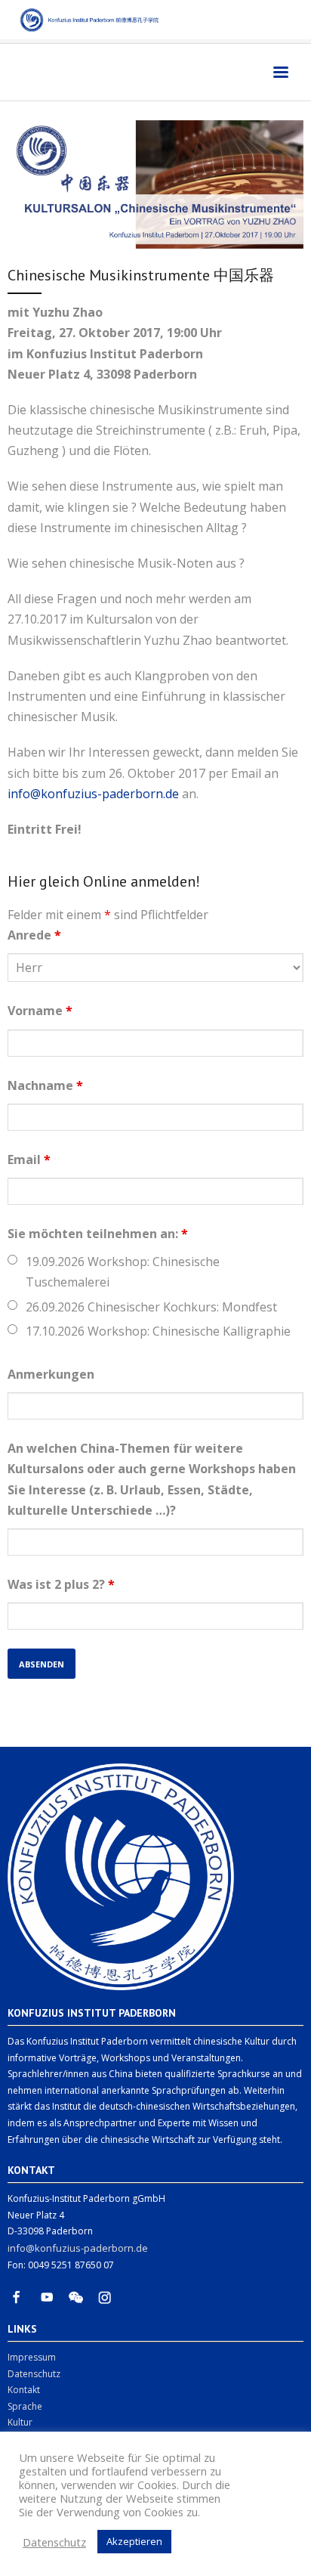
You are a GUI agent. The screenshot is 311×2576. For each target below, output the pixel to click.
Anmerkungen (51, 1374)
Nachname (45, 1085)
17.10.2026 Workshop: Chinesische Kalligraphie (158, 1331)
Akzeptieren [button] (134, 2541)
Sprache (25, 2406)
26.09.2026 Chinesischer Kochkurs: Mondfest (151, 1307)
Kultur (20, 2422)
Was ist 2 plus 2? (61, 1584)
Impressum (32, 2357)
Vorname (40, 1011)
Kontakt (24, 2390)
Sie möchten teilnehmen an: (98, 1234)
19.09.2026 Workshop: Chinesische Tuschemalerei (123, 1272)
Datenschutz (34, 2374)
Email (29, 1160)
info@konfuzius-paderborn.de (93, 794)
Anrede (34, 935)
